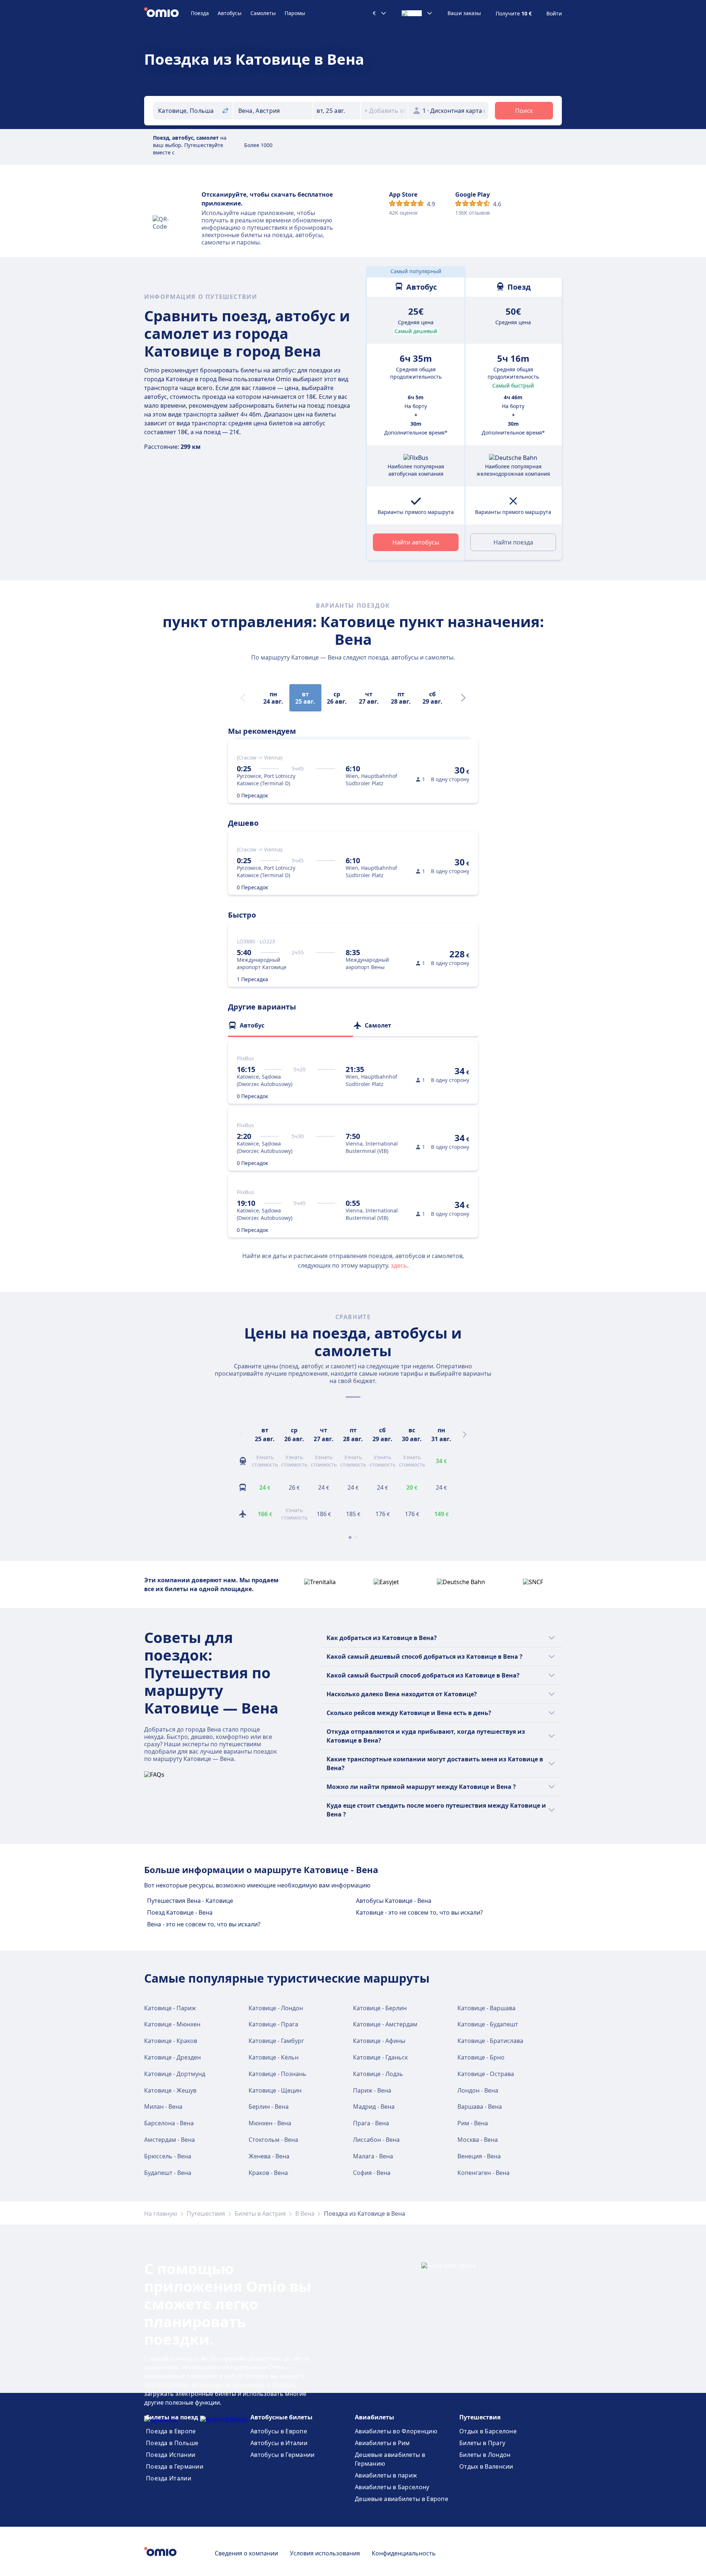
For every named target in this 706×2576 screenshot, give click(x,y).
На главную (161, 2214)
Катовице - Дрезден (172, 2057)
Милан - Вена (163, 2107)
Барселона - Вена (169, 2123)
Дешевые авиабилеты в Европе (402, 2499)
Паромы (295, 13)
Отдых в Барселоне (488, 2431)
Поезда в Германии (175, 2466)
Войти (554, 14)
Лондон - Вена (478, 2090)
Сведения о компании (246, 2553)
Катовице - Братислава (490, 2041)
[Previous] (241, 1435)
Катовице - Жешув (170, 2090)
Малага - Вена (373, 2156)
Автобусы (230, 13)
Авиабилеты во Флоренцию (396, 2431)
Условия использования (325, 2553)
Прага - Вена (371, 2123)
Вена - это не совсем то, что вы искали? (204, 1924)
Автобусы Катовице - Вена (394, 1901)
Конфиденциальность (404, 2553)
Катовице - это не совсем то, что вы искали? (419, 1912)
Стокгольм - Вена (273, 2140)
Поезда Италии (169, 2478)
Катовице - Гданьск (380, 2057)
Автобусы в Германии (283, 2455)
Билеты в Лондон (485, 2455)
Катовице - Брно (481, 2057)
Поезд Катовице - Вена (180, 1912)
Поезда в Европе (171, 2431)
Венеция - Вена (479, 2156)
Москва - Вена (478, 2140)
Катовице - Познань (277, 2074)
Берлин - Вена (269, 2107)
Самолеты (263, 13)
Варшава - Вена (480, 2107)
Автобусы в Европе (279, 2431)
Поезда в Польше (172, 2443)
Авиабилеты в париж (386, 2475)
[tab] (290, 1025)
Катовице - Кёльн (274, 2057)
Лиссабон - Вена (376, 2140)
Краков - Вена (268, 2173)
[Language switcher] (417, 13)
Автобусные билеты (281, 2417)
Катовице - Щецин (275, 2090)
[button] (337, 111)
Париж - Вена (372, 2090)
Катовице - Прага (273, 2024)
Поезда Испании (171, 2455)
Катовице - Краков (171, 2041)
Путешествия (206, 2214)
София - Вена (372, 2173)
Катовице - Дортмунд (175, 2074)
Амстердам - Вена (170, 2140)
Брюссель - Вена (168, 2156)
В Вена (305, 2214)
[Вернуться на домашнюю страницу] (167, 13)
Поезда (200, 13)
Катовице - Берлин (380, 2008)
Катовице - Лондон (276, 2008)
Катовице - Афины (379, 2041)
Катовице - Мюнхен (172, 2024)
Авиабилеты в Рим (382, 2443)
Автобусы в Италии (279, 2443)
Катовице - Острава (486, 2074)
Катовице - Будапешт (488, 2024)
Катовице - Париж (170, 2008)
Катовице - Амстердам (385, 2024)
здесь (399, 1265)
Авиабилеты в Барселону (392, 2487)
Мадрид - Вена (374, 2107)
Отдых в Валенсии (486, 2466)
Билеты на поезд (172, 2417)
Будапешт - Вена (168, 2173)
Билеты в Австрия (260, 2214)
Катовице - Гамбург (276, 2041)
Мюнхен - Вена (270, 2123)
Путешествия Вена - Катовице (190, 1901)
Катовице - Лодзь (378, 2074)
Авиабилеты (375, 2417)
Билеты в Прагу (482, 2443)
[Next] (463, 698)
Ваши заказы (464, 13)
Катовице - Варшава (486, 2008)
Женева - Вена (269, 2156)
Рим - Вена (473, 2123)
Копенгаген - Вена (484, 2173)
